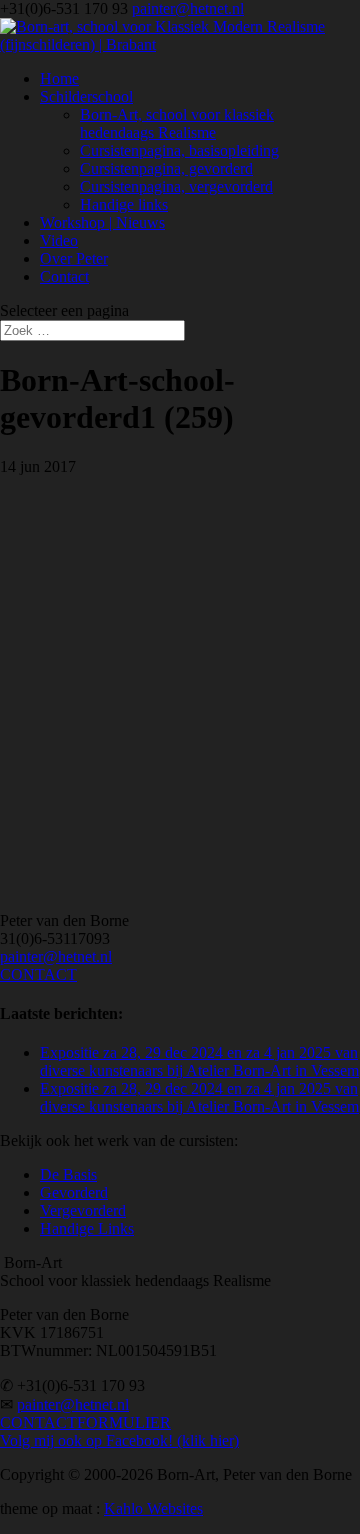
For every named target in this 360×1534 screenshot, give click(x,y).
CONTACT (38, 974)
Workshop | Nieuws (102, 222)
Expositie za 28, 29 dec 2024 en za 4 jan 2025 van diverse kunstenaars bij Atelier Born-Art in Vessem (199, 1061)
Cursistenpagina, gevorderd (166, 168)
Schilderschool (86, 96)
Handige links (124, 204)
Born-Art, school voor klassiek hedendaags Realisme (177, 123)
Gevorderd (74, 1192)
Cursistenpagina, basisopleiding (179, 150)
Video (59, 240)
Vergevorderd (83, 1210)
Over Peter (74, 258)
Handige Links (87, 1228)
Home (59, 78)
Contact (64, 276)
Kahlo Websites (153, 1508)
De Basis (68, 1174)
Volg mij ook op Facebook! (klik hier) (119, 1440)
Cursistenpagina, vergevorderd (176, 186)
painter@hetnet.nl (56, 956)
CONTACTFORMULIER (85, 1422)
